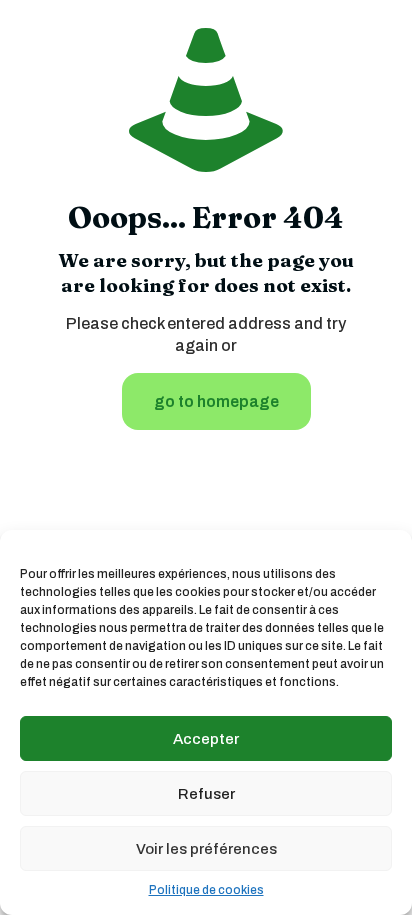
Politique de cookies (206, 890)
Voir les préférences (206, 849)
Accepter (206, 739)
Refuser (206, 794)
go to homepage (216, 401)
